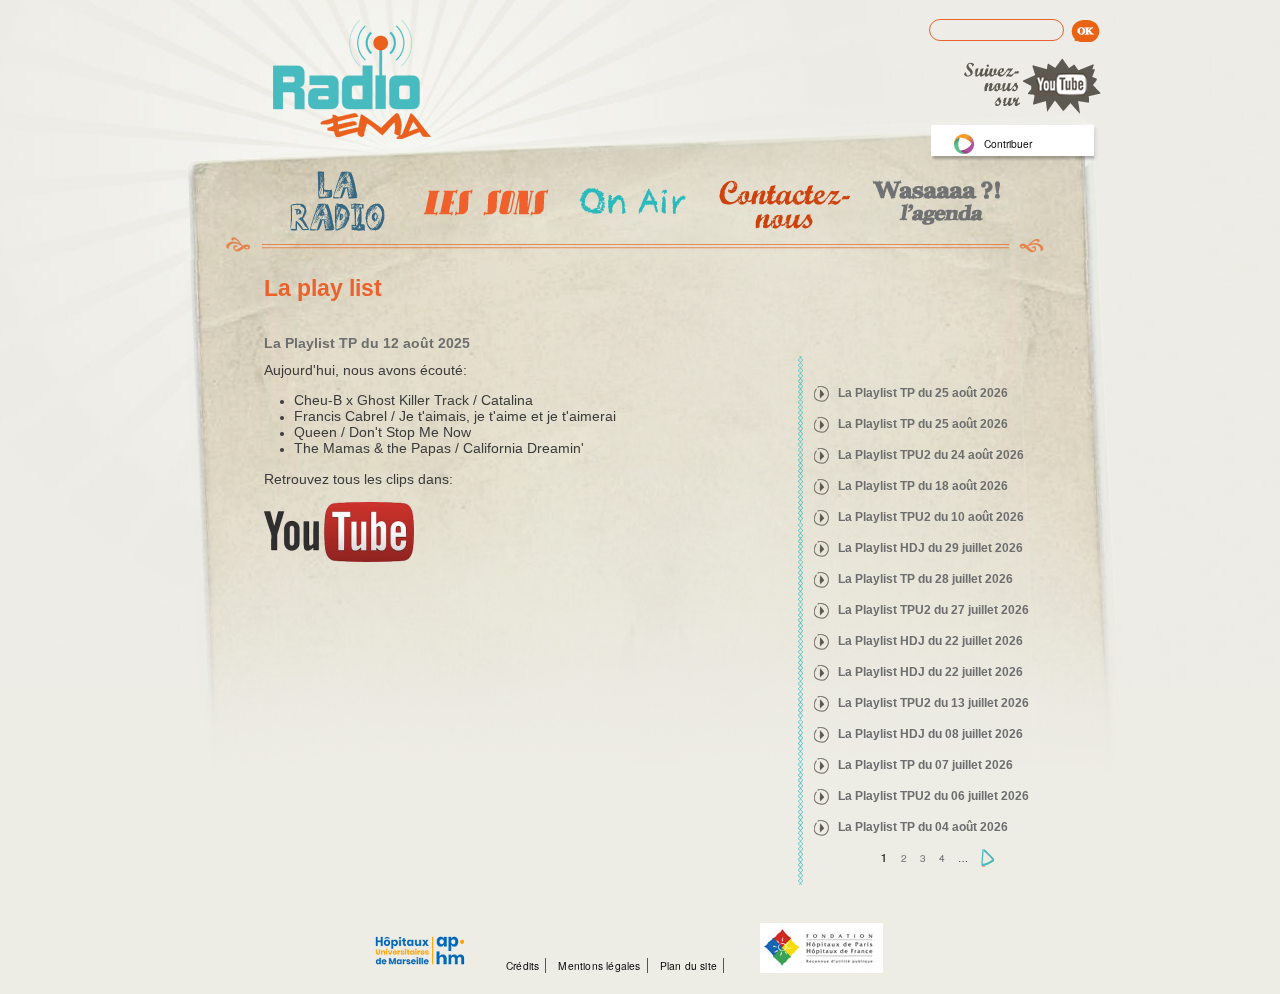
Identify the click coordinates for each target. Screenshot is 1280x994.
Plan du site (688, 965)
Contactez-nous (782, 204)
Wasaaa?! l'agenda (933, 204)
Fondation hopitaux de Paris (821, 948)
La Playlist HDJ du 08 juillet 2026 (930, 734)
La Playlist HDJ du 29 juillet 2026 (930, 548)
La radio (334, 205)
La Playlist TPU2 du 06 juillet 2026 (933, 796)
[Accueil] (352, 81)
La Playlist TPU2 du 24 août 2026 (931, 455)
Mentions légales (599, 965)
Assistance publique (420, 940)
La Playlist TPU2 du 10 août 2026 (931, 517)
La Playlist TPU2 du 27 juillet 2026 (933, 610)
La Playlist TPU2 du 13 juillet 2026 (933, 703)
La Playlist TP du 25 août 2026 (923, 393)
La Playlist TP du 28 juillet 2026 (925, 579)
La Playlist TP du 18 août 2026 (923, 486)
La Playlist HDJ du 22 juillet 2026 (930, 641)
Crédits (522, 965)
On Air (631, 204)
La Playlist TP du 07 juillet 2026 (925, 765)
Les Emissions (482, 205)
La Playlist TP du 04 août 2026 (923, 827)
